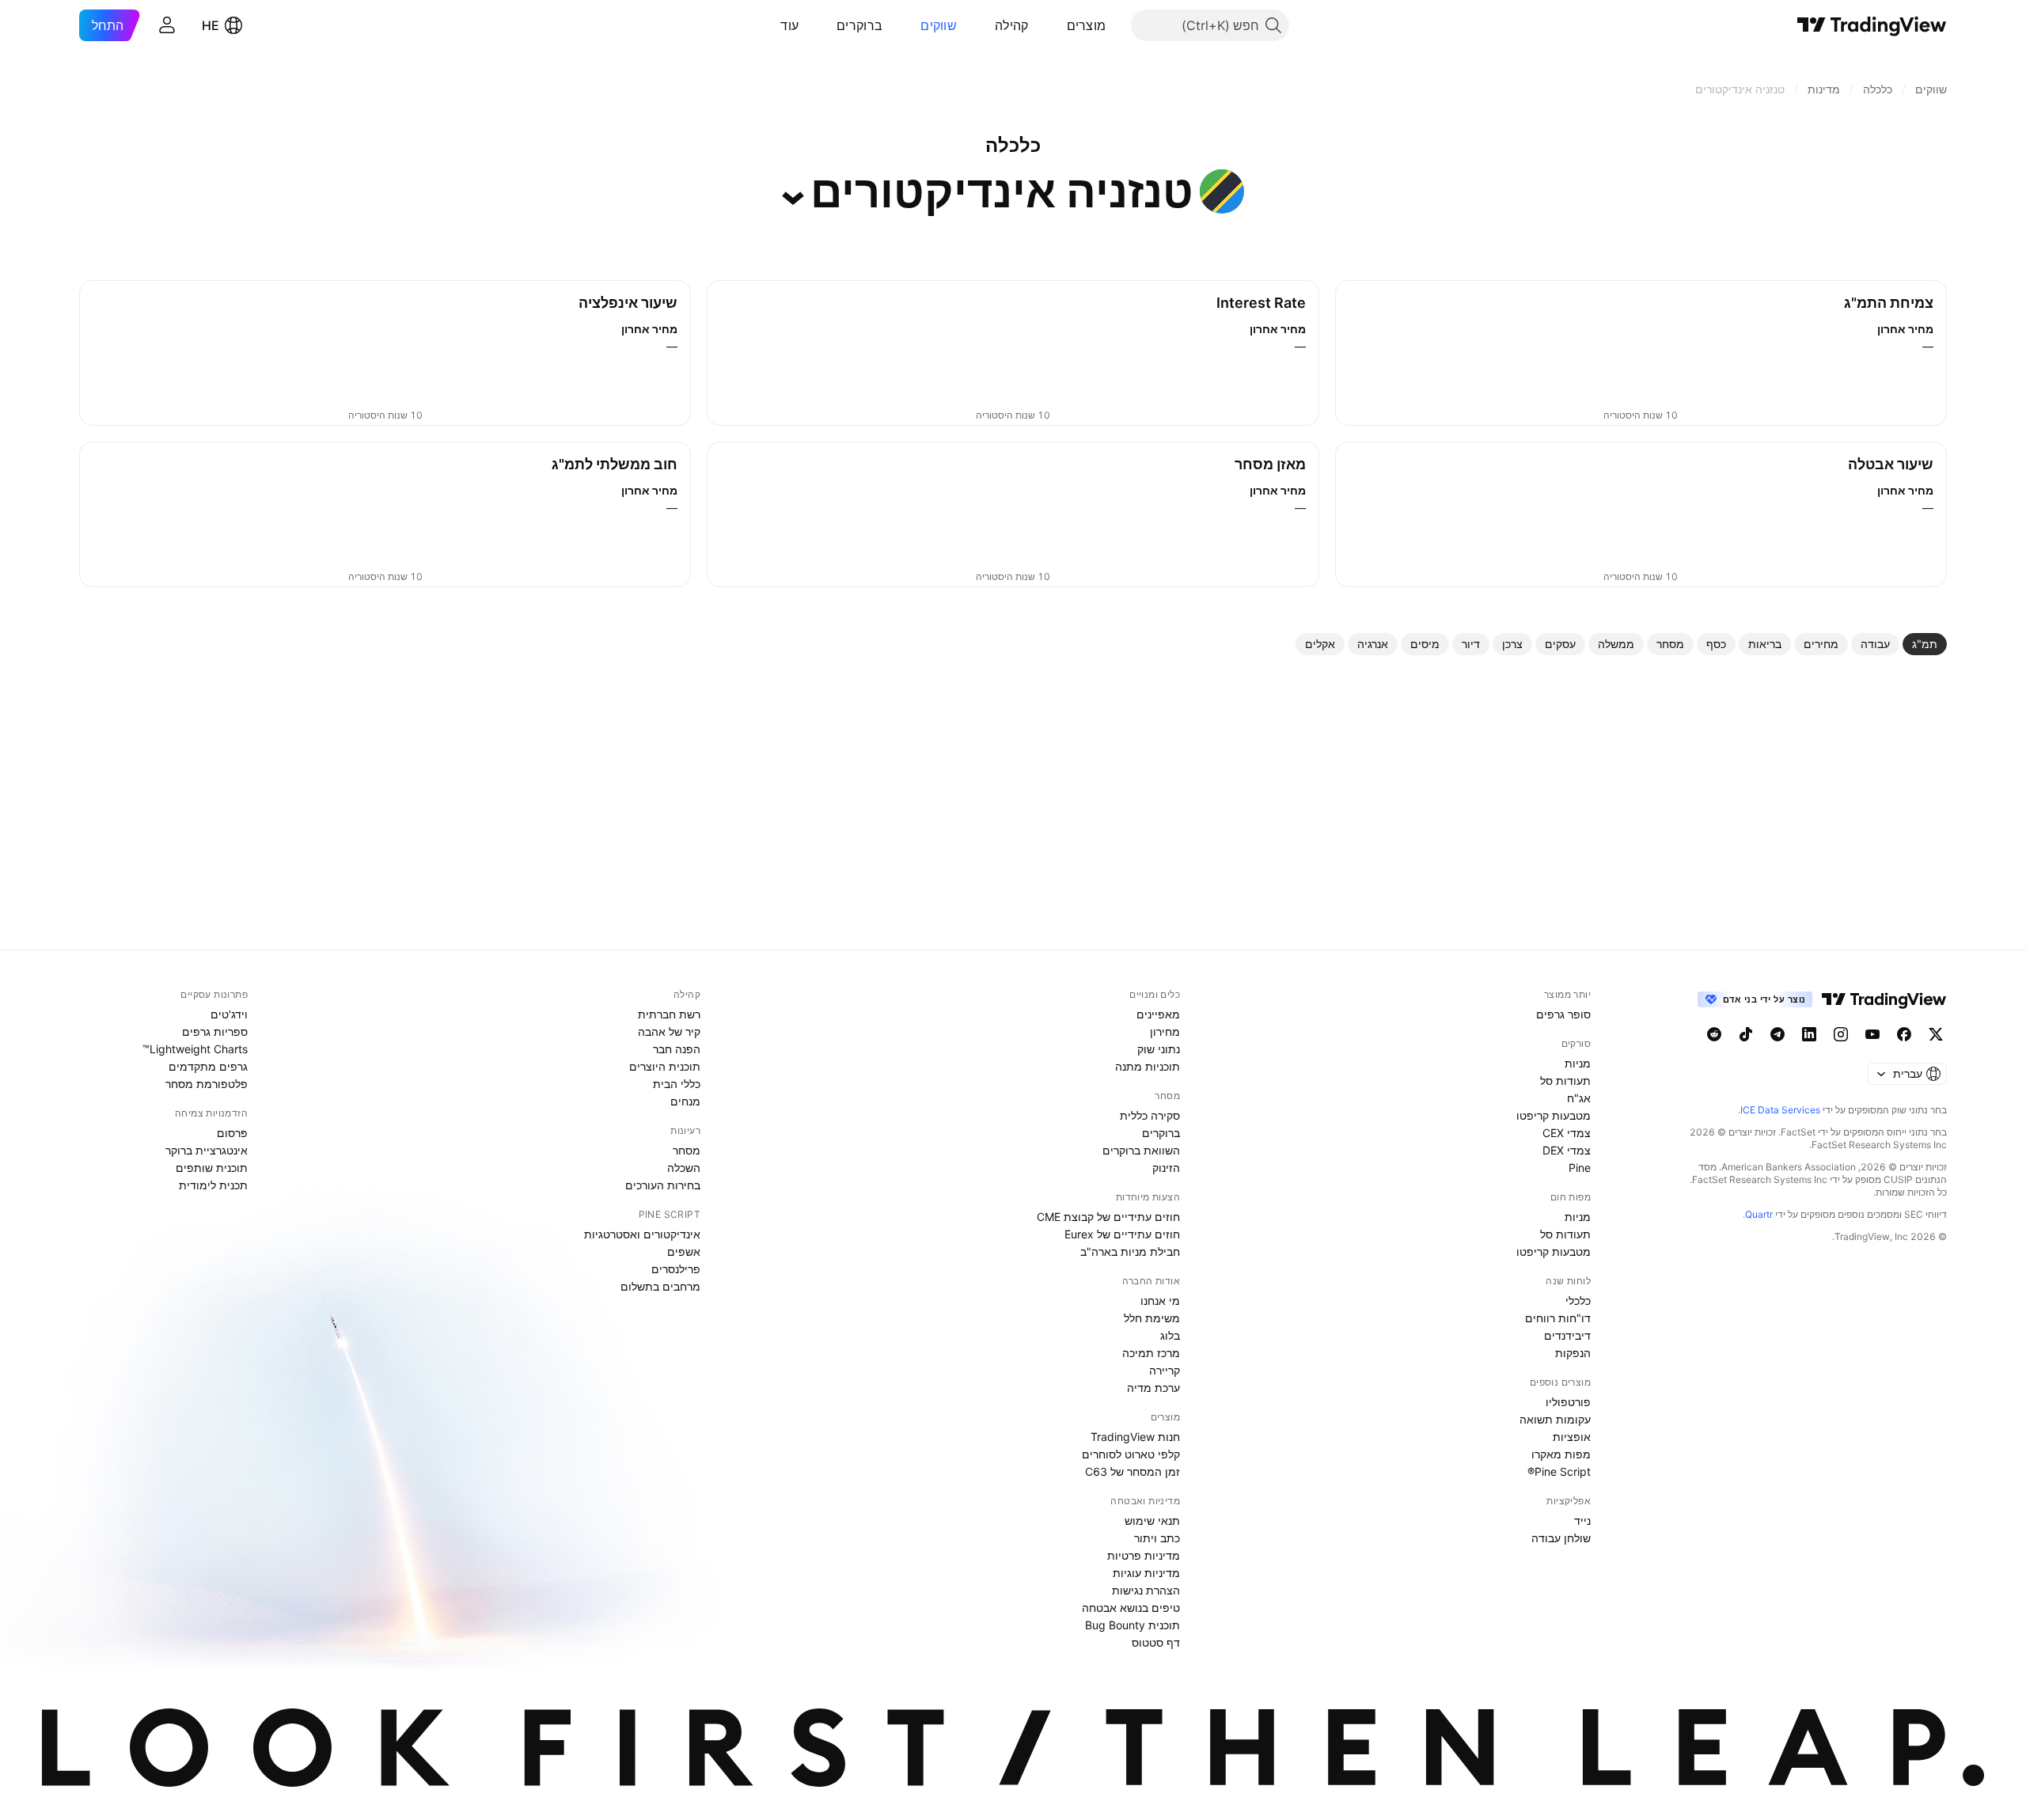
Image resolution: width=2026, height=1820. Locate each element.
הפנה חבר (677, 1049)
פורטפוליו (1568, 1402)
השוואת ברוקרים (1141, 1150)
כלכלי (1578, 1301)
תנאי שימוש (1152, 1520)
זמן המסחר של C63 (1133, 1471)
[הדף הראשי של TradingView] (1872, 25)
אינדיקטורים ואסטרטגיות (642, 1234)
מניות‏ (1578, 1063)
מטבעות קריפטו (1554, 1115)
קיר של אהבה (669, 1031)
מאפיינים (1158, 1014)
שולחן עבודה (1561, 1538)
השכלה (684, 1168)
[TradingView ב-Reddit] (1714, 1034)
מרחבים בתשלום (660, 1286)
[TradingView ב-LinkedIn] (1809, 1034)
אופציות (1572, 1437)
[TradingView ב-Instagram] (1841, 1034)
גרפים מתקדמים (208, 1066)
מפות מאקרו (1561, 1454)
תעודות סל (1565, 1081)
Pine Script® (1559, 1471)
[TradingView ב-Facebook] (1904, 1034)
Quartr (1759, 1214)
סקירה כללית (1150, 1115)
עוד (789, 25)
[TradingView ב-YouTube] (1872, 1034)
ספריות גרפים (215, 1031)
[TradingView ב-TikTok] (1746, 1034)
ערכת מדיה (1153, 1388)
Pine (1580, 1168)
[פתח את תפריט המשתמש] (167, 25)
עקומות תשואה (1555, 1419)
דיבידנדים (1567, 1335)
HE (211, 25)
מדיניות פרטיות (1144, 1555)
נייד (1582, 1520)
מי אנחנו (1160, 1301)
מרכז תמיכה (1151, 1353)
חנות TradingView (1135, 1437)
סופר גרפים (1563, 1014)
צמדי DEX (1567, 1150)
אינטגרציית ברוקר (207, 1150)
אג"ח (1579, 1098)
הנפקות (1573, 1353)
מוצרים (1087, 25)
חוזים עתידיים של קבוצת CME (1108, 1217)
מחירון (1165, 1031)
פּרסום (232, 1133)
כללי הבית (677, 1084)
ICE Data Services (1780, 1110)
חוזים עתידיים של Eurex (1122, 1234)
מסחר (687, 1150)
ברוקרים (859, 25)
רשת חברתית (669, 1014)
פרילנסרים (676, 1269)
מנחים (685, 1101)
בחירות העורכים (663, 1185)
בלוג (1170, 1335)
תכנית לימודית (213, 1185)
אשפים (684, 1251)
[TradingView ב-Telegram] (1777, 1034)
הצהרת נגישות (1146, 1590)
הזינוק (1166, 1168)
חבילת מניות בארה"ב (1130, 1251)
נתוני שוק (1159, 1049)
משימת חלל (1152, 1318)
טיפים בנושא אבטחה (1131, 1608)
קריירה (1165, 1370)
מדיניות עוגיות (1146, 1573)
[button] (1055, 25)
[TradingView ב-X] (1936, 1034)
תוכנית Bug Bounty (1133, 1625)
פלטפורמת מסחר (207, 1084)
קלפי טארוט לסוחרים (1131, 1454)
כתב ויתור (1157, 1538)
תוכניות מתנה (1148, 1066)
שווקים (939, 25)
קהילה (1012, 25)
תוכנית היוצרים (665, 1066)
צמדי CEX (1567, 1133)
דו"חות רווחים (1558, 1318)
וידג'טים (229, 1014)
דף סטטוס (1156, 1642)
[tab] (1925, 644)
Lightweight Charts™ (195, 1049)
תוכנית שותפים (212, 1168)
